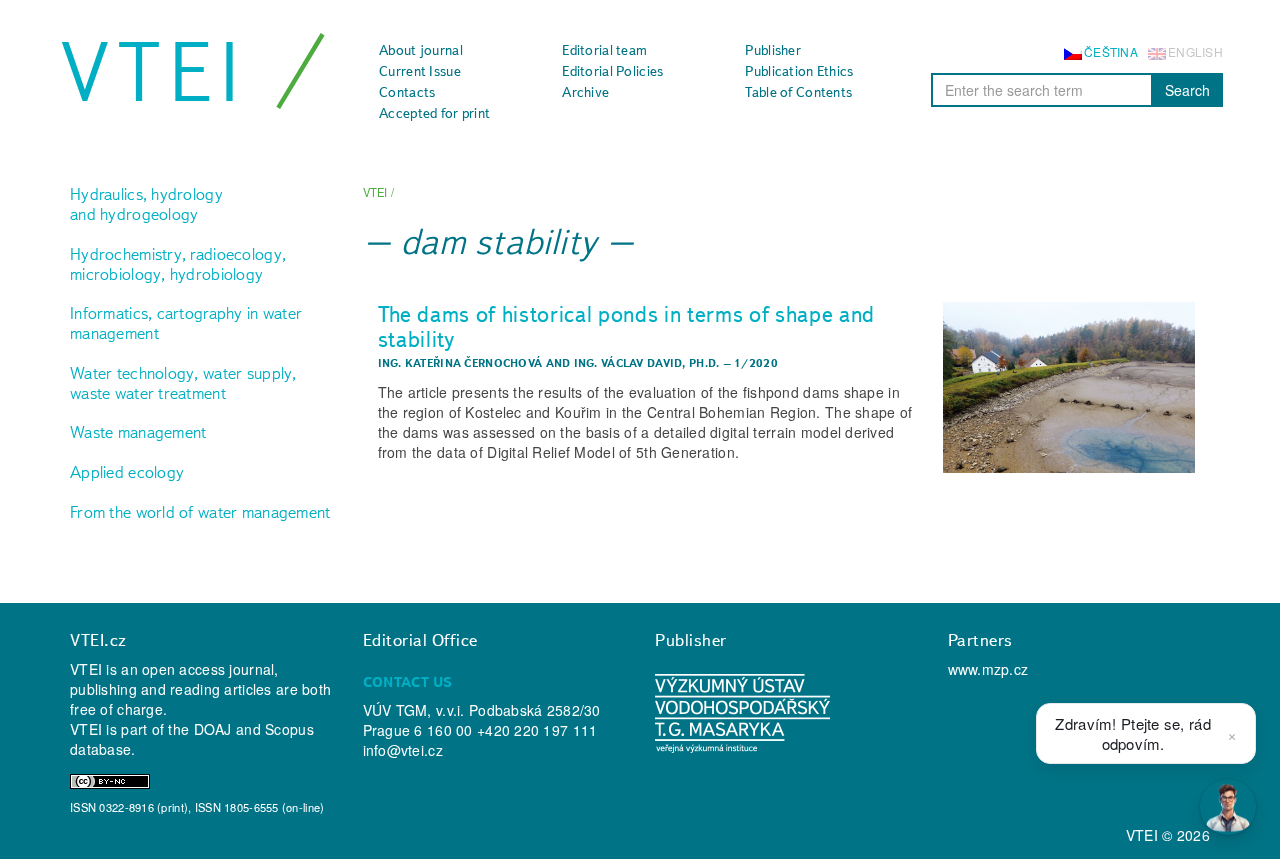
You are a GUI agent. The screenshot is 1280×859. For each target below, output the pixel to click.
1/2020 (756, 363)
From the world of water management (200, 512)
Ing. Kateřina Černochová (460, 363)
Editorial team (604, 50)
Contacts (407, 92)
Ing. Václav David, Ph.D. (647, 363)
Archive (585, 92)
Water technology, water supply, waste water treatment (183, 383)
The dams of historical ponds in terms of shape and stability (627, 326)
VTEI (154, 72)
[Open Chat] (1228, 807)
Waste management (138, 432)
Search (1187, 90)
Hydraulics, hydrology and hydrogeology (146, 204)
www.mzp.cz (988, 669)
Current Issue (420, 71)
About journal (421, 50)
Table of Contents (798, 92)
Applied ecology (127, 472)
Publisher (773, 50)
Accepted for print (434, 113)
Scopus (289, 729)
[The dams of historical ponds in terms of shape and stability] (1069, 387)
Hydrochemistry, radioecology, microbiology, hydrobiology (178, 264)
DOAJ (213, 729)
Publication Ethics (799, 71)
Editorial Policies (612, 71)
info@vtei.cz (403, 750)
